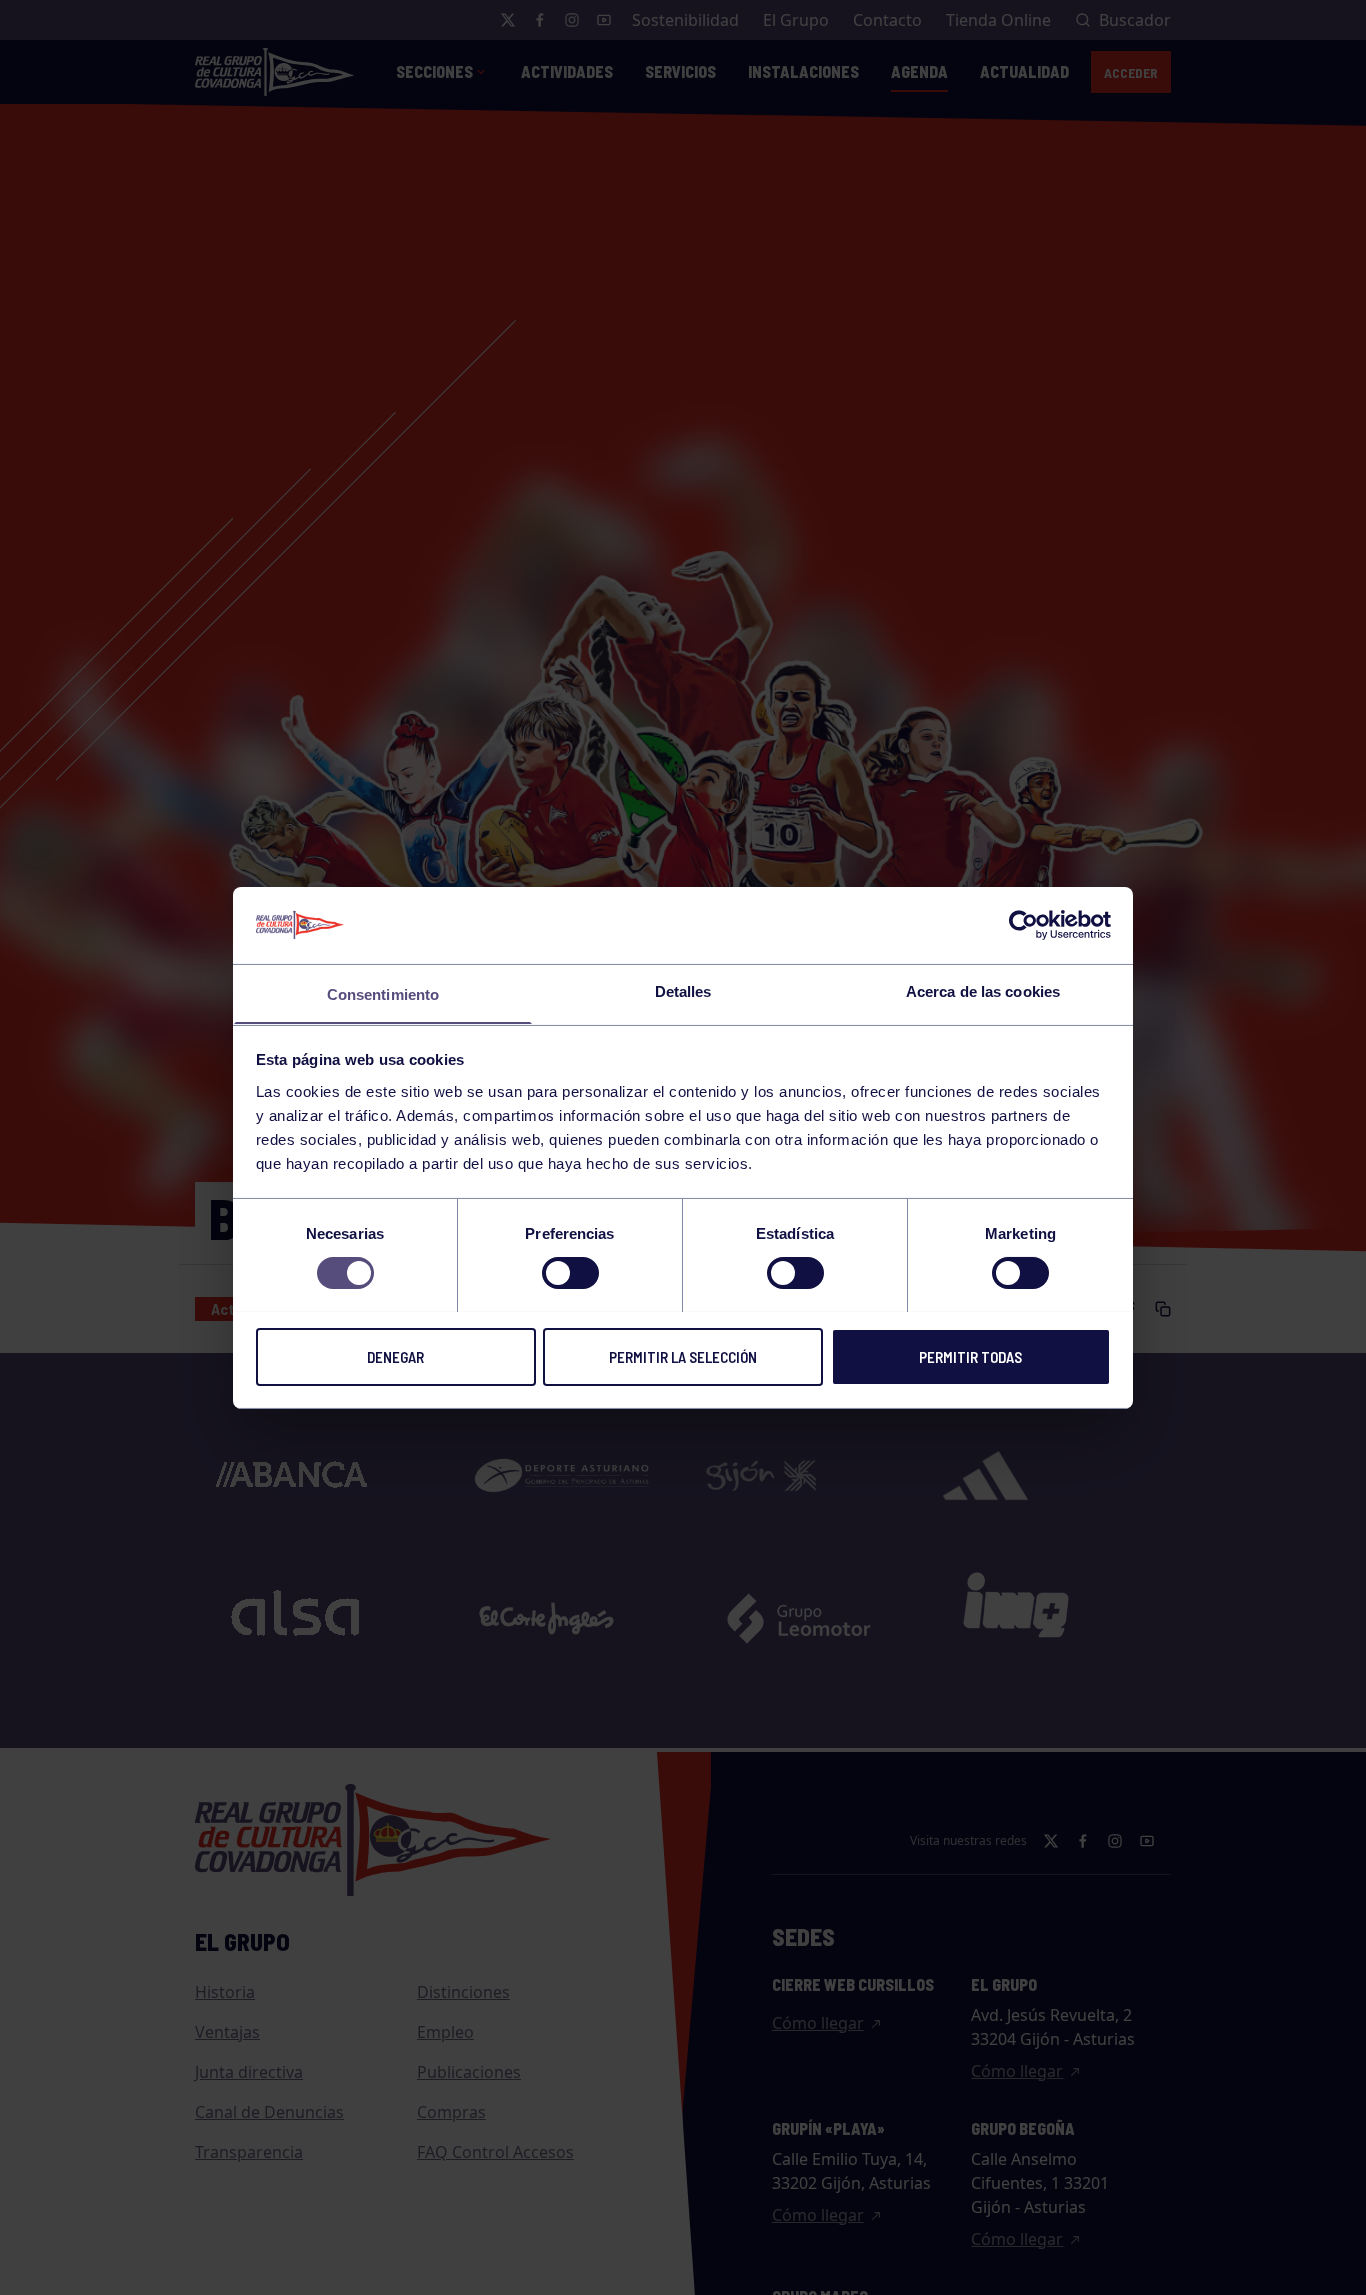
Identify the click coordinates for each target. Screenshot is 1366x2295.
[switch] (570, 1273)
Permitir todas (970, 1356)
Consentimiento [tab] (383, 993)
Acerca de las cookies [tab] (983, 990)
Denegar (395, 1356)
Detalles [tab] (683, 990)
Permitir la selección (683, 1356)
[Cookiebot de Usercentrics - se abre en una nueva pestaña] (1023, 925)
